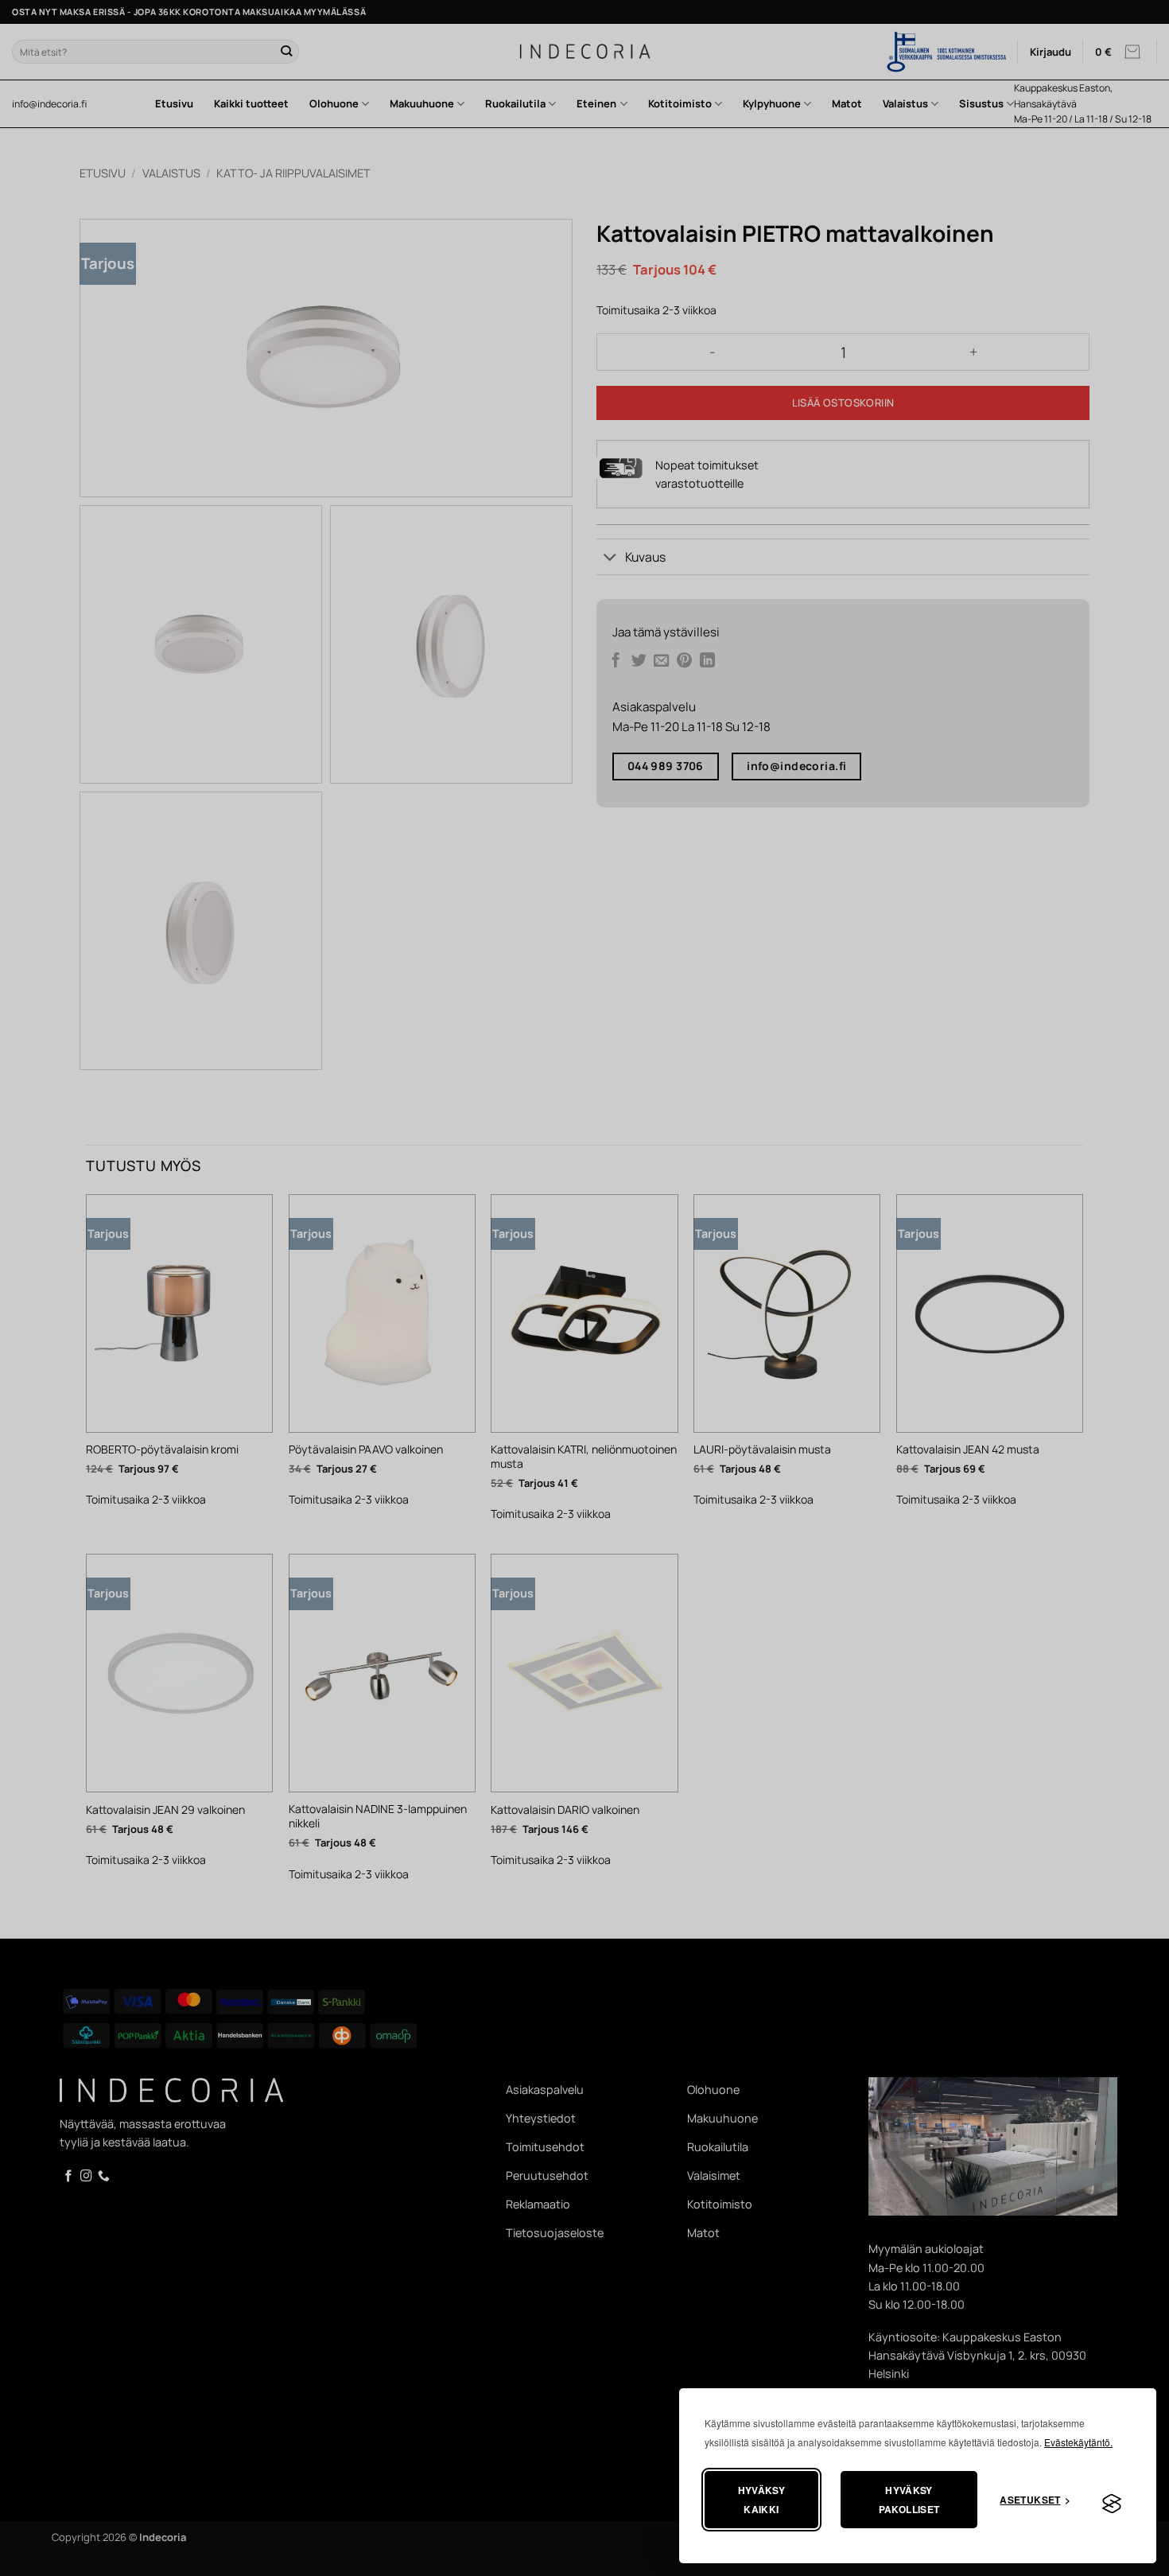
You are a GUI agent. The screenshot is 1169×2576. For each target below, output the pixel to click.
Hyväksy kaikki (762, 2500)
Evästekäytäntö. (1078, 2442)
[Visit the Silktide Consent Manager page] (1112, 2504)
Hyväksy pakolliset (909, 2500)
